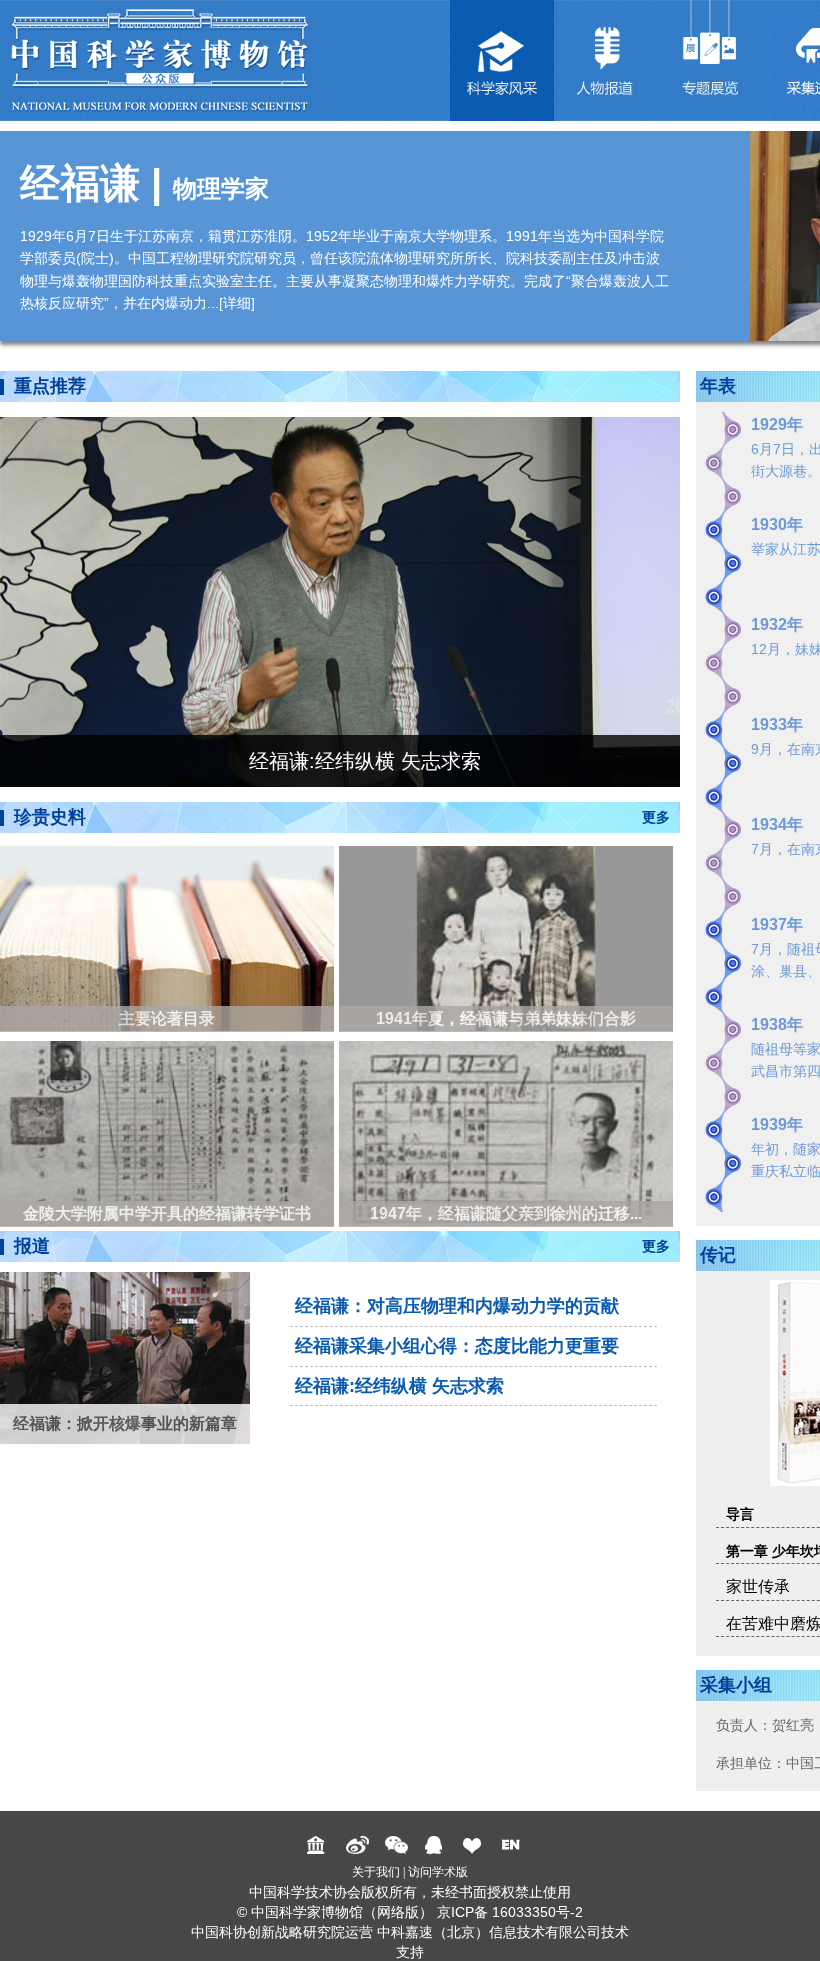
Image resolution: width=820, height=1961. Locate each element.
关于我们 (376, 1872)
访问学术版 (438, 1872)
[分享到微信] (396, 1845)
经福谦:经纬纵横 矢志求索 (399, 1386)
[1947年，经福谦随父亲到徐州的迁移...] (508, 1132)
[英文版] (513, 1845)
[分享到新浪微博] (357, 1845)
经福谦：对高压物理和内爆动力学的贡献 (457, 1306)
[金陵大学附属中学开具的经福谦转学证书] (169, 1132)
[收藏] (474, 1845)
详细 (237, 303)
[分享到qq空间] (435, 1845)
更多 (656, 817)
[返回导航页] (318, 1845)
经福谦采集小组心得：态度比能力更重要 (457, 1346)
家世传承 (758, 1586)
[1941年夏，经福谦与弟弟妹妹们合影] (508, 937)
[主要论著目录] (169, 937)
